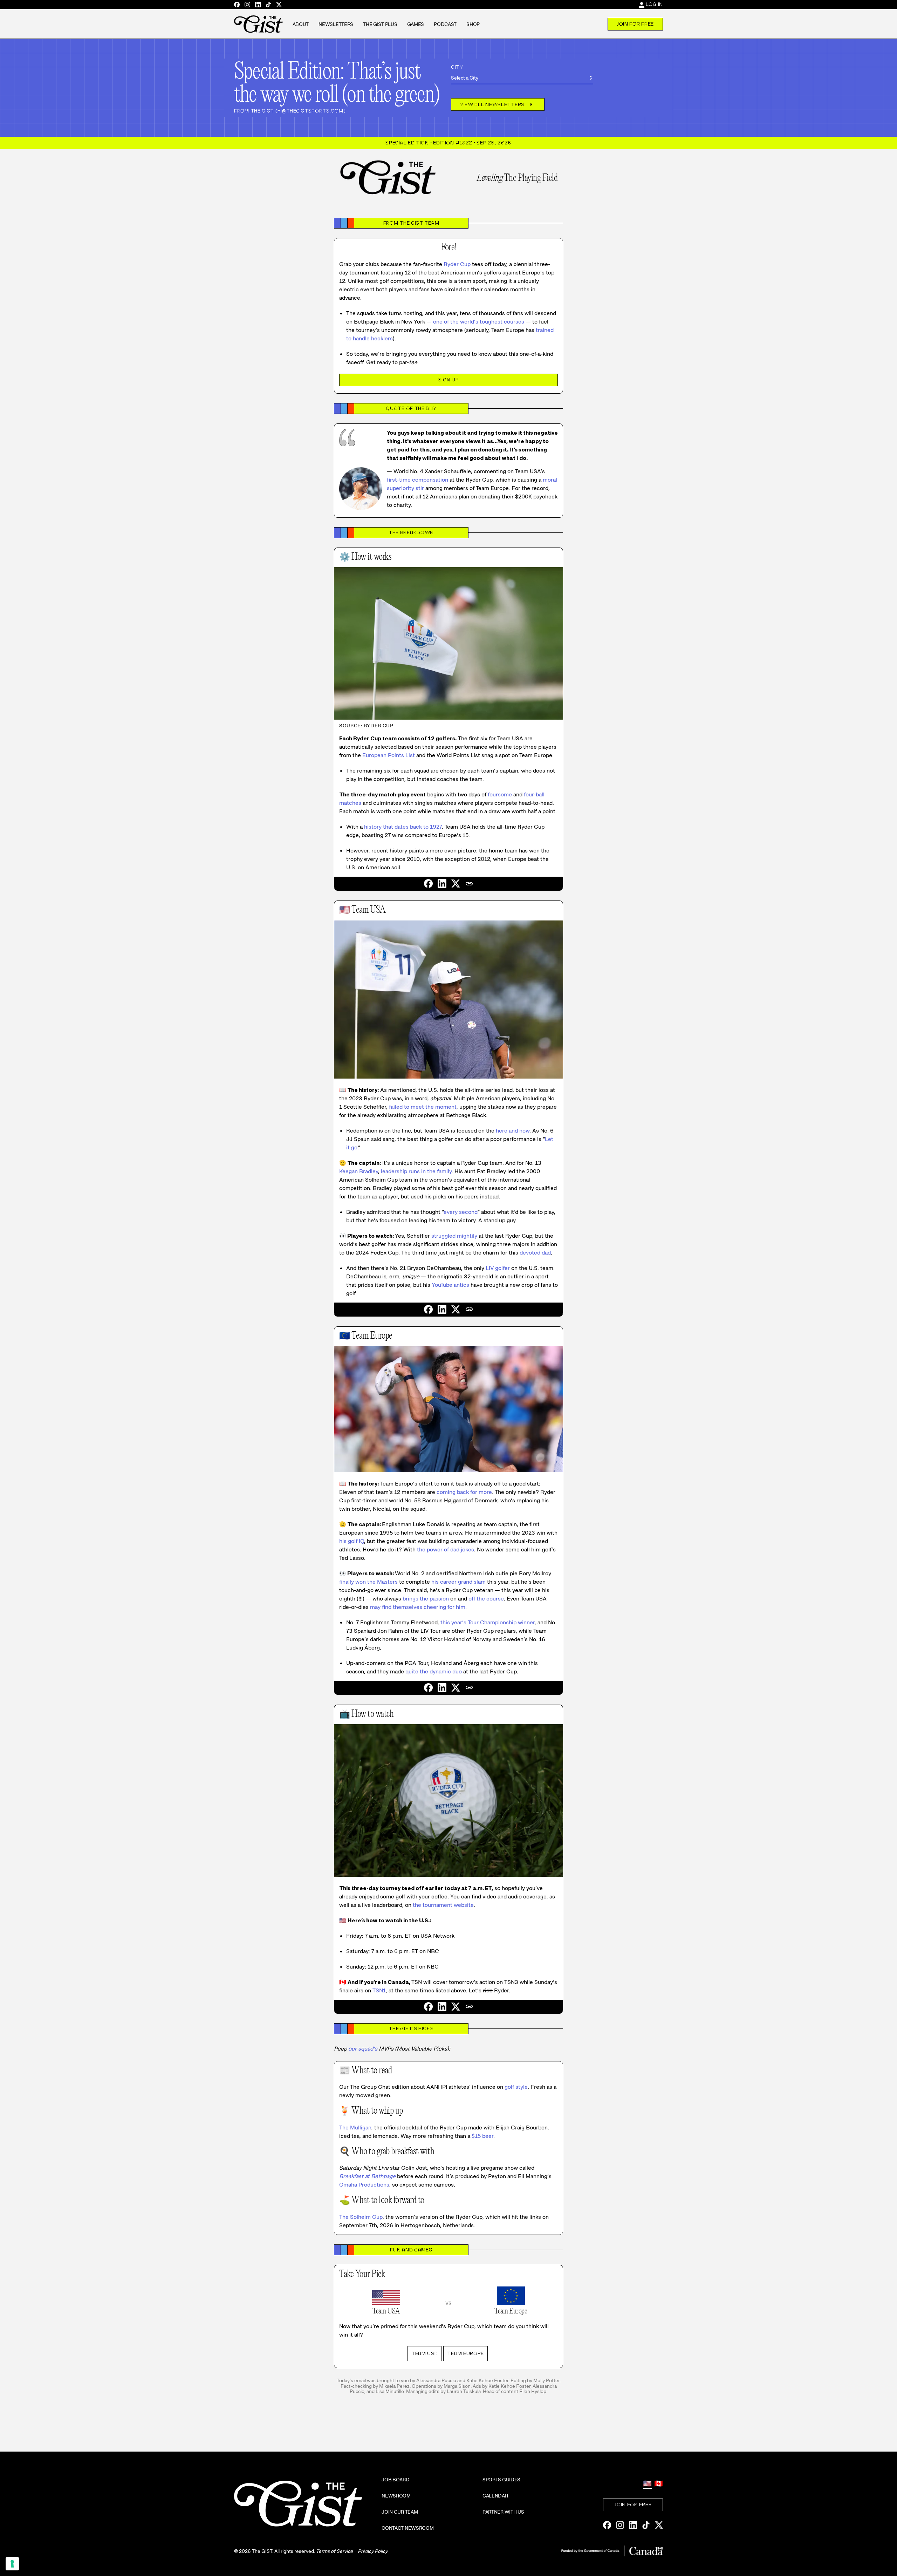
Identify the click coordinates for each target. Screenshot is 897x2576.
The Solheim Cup (361, 2217)
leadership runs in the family (416, 1171)
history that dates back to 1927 (403, 827)
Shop (473, 24)
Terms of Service (334, 2551)
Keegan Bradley (359, 1171)
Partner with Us (503, 2512)
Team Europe (465, 2353)
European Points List (389, 755)
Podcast (445, 24)
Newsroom (396, 2496)
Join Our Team (400, 2512)
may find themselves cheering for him (418, 1607)
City (457, 67)
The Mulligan (355, 2128)
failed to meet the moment (423, 1107)
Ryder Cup (457, 264)
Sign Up (449, 380)
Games (416, 24)
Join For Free (635, 24)
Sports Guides (501, 2480)
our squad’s (363, 2049)
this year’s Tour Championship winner (488, 1622)
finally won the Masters (368, 1582)
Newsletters (336, 24)
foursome (500, 794)
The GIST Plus (380, 24)
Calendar (495, 2496)
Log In (654, 4)
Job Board (395, 2480)
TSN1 (379, 1990)
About (301, 24)
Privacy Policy (373, 2551)
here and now (513, 1131)
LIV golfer (498, 1268)
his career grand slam (458, 1582)
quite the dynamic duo (434, 1671)
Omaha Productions (364, 2185)
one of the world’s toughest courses (479, 322)
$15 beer (482, 2136)
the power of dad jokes (446, 1549)
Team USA (425, 2353)
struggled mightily (454, 1236)
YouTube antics (450, 1285)
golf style (516, 2087)
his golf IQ (352, 1541)
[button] (469, 884)
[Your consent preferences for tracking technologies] (12, 2564)
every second (461, 1212)
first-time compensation (417, 480)
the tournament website (443, 1905)
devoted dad (535, 1253)
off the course (486, 1599)
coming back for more (464, 1492)
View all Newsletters (498, 104)
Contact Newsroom (408, 2528)
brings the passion (426, 1599)
